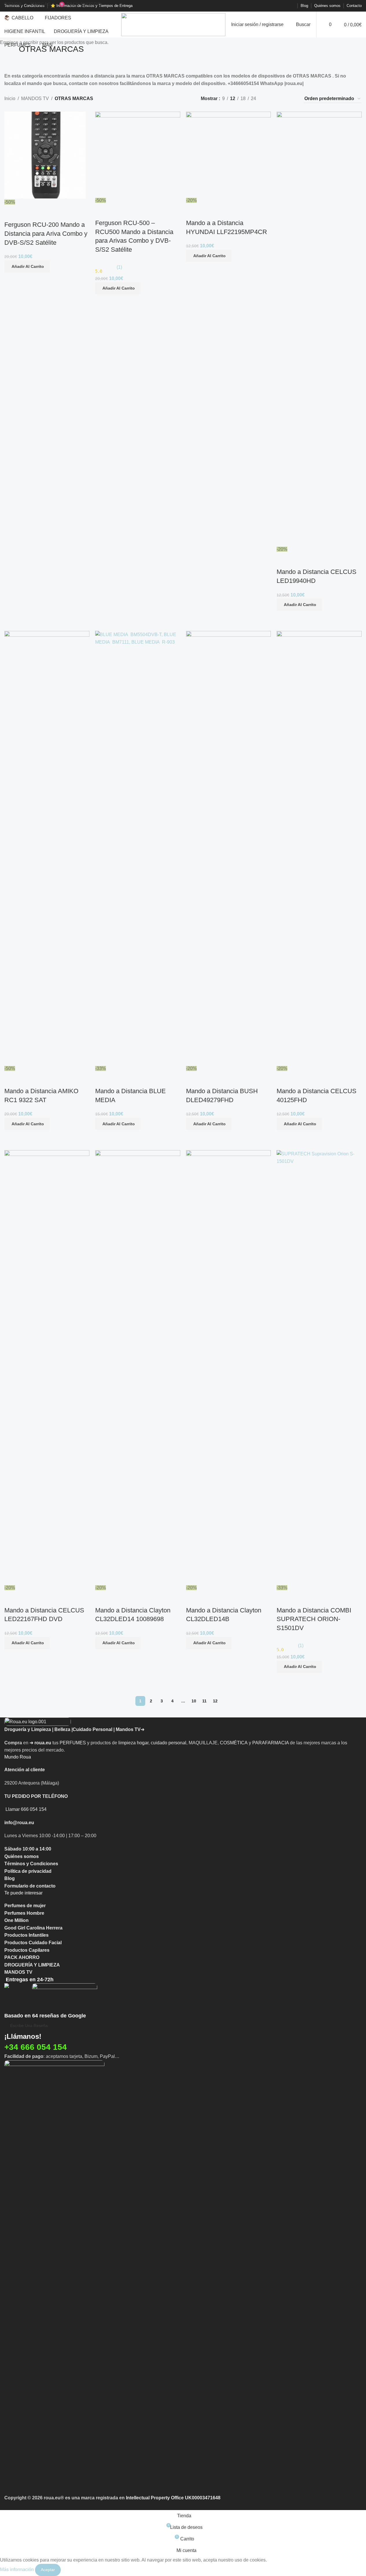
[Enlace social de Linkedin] (284, 6)
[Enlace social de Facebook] (263, 6)
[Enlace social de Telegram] (291, 6)
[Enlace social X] (270, 6)
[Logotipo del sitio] (173, 24)
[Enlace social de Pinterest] (277, 6)
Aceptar (48, 2570)
